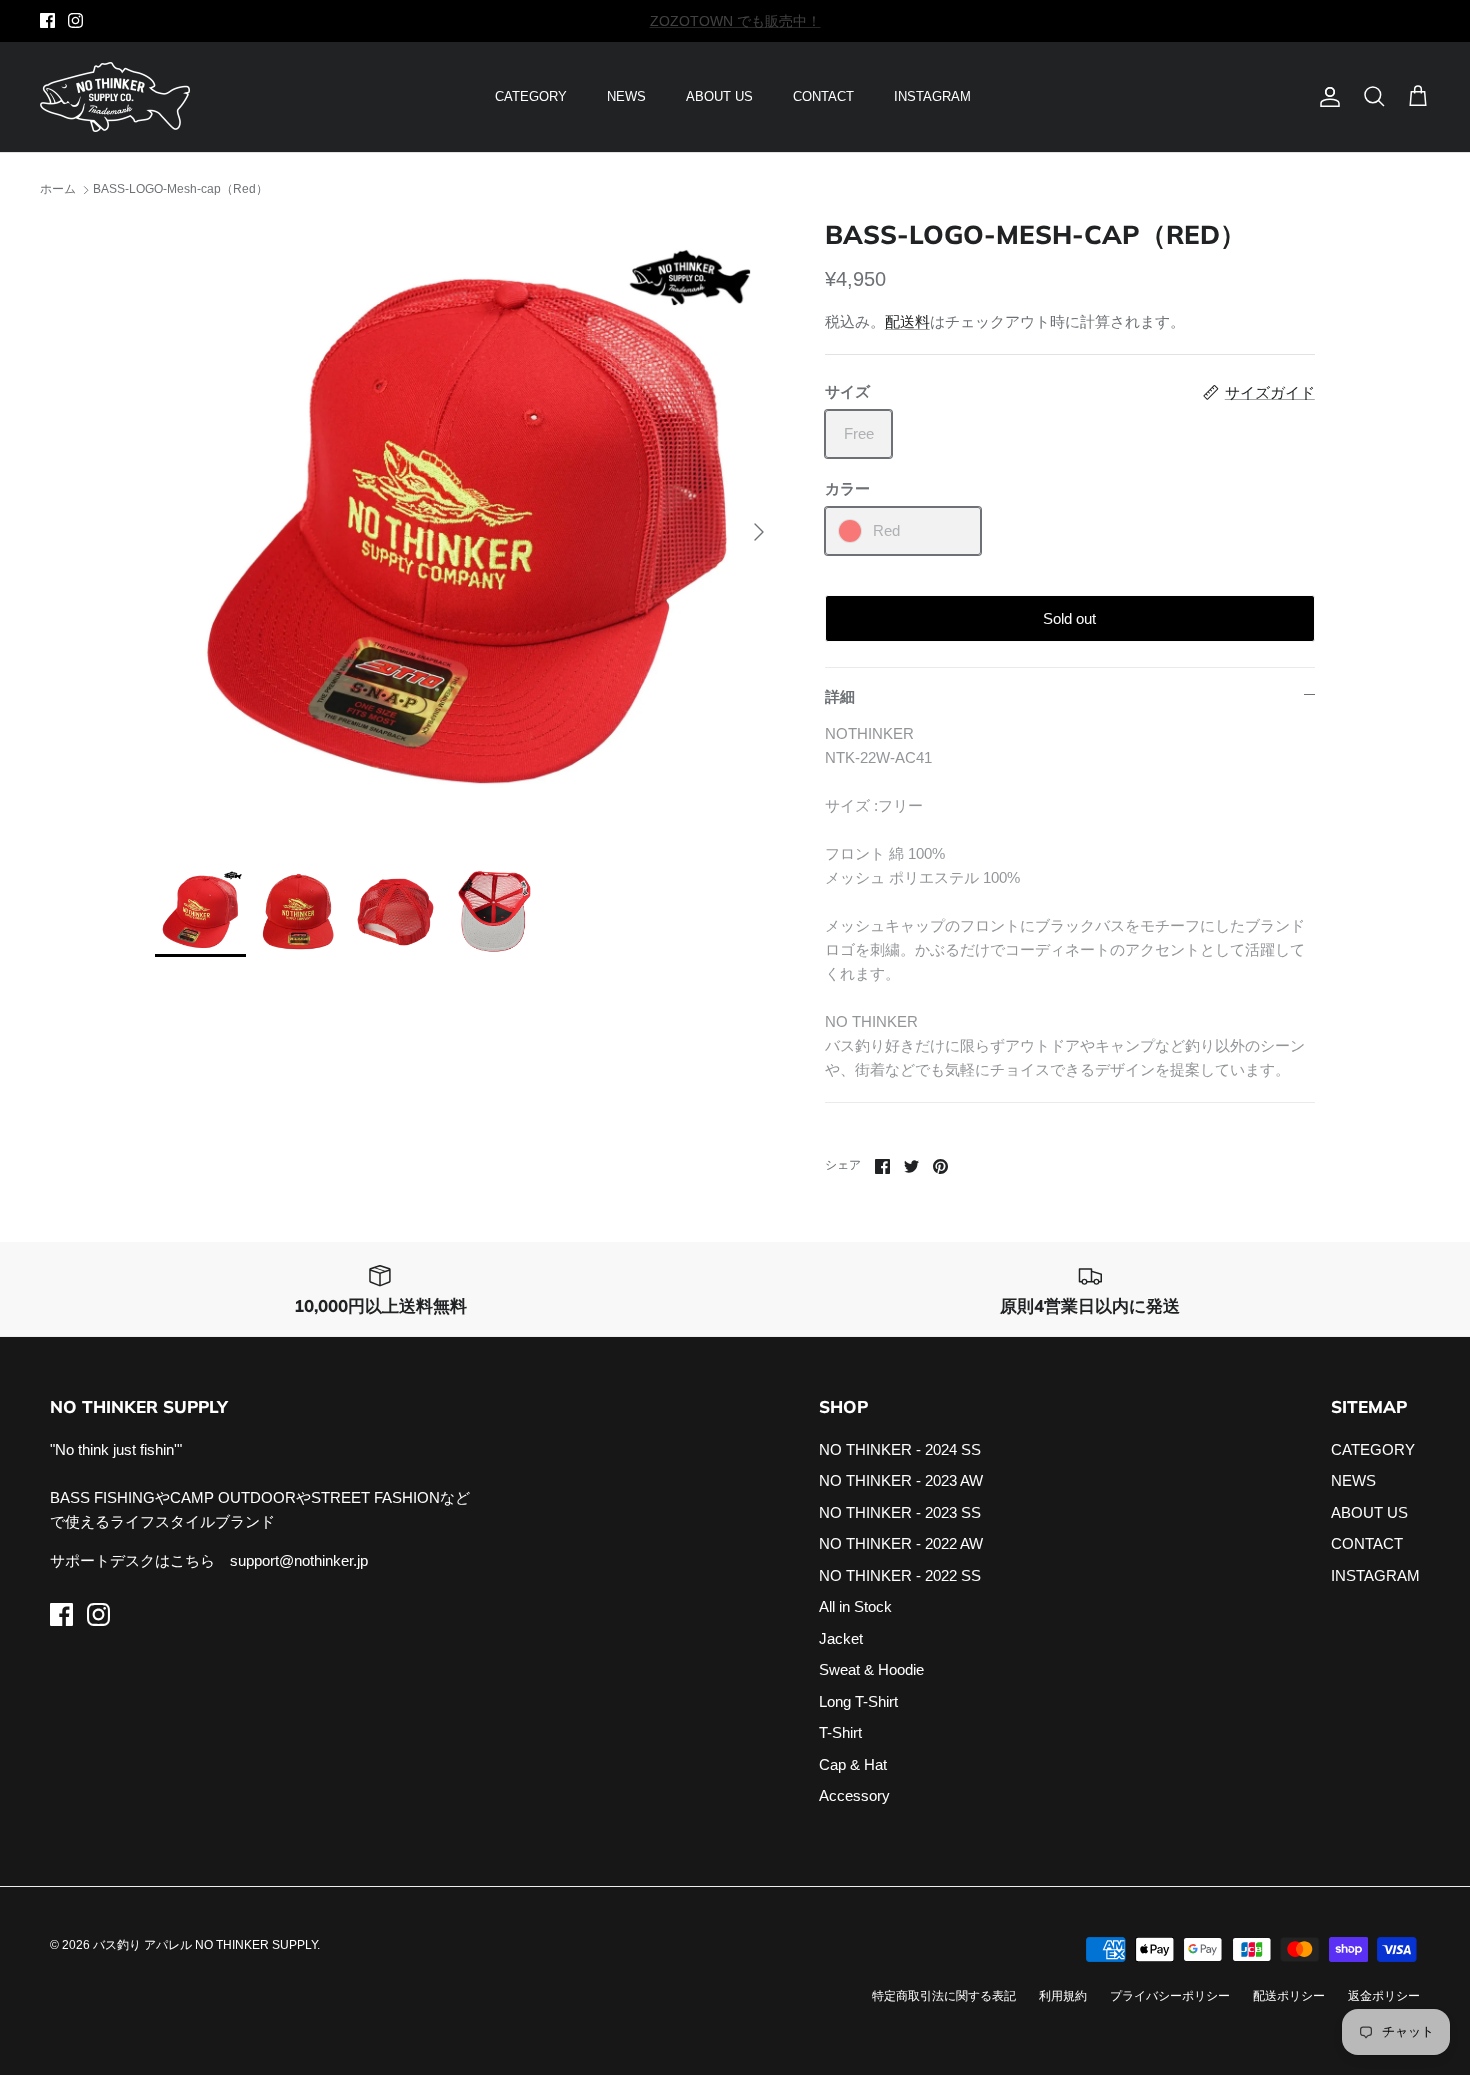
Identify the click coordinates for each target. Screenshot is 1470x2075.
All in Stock (855, 1606)
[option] (468, 532)
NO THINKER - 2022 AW (901, 1543)
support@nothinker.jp (299, 1560)
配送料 (907, 321)
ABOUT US (719, 96)
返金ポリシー (1384, 1996)
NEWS (626, 96)
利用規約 (1063, 1996)
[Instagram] (75, 20)
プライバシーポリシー (1170, 1996)
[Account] (1326, 97)
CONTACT (823, 96)
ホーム (58, 190)
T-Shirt (840, 1732)
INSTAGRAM (932, 96)
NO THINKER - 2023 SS (900, 1512)
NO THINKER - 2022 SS (900, 1575)
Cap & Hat (853, 1764)
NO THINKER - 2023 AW (901, 1480)
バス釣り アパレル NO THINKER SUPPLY (205, 1945)
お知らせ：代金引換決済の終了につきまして (735, 24)
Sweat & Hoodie (871, 1669)
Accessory (854, 1795)
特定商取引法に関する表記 (944, 1996)
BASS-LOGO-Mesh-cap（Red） (180, 190)
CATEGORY (531, 96)
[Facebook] (47, 20)
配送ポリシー (1289, 1996)
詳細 (840, 696)
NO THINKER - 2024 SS (900, 1449)
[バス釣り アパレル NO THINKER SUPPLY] (115, 97)
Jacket (841, 1638)
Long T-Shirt (858, 1701)
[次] (759, 532)
